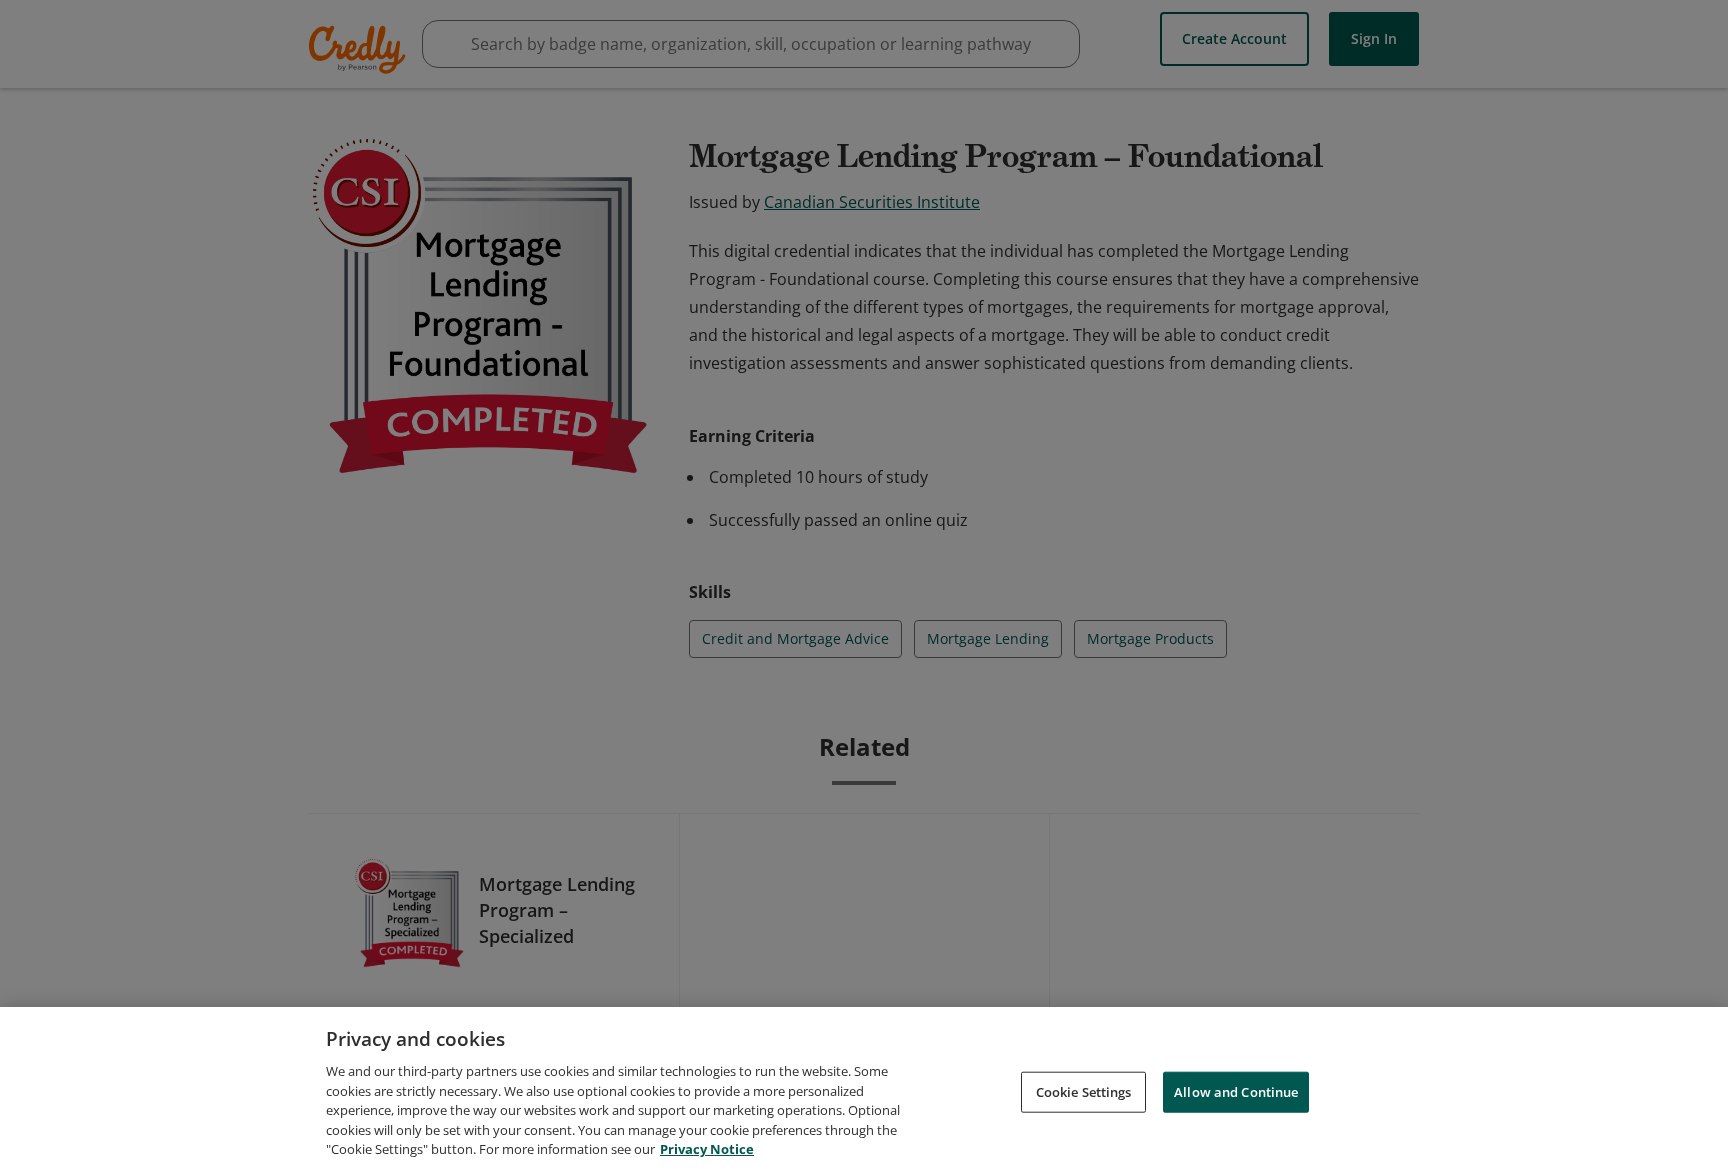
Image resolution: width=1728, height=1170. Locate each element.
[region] (864, 1088)
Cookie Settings (1084, 1091)
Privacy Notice (707, 1149)
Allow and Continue (1236, 1091)
